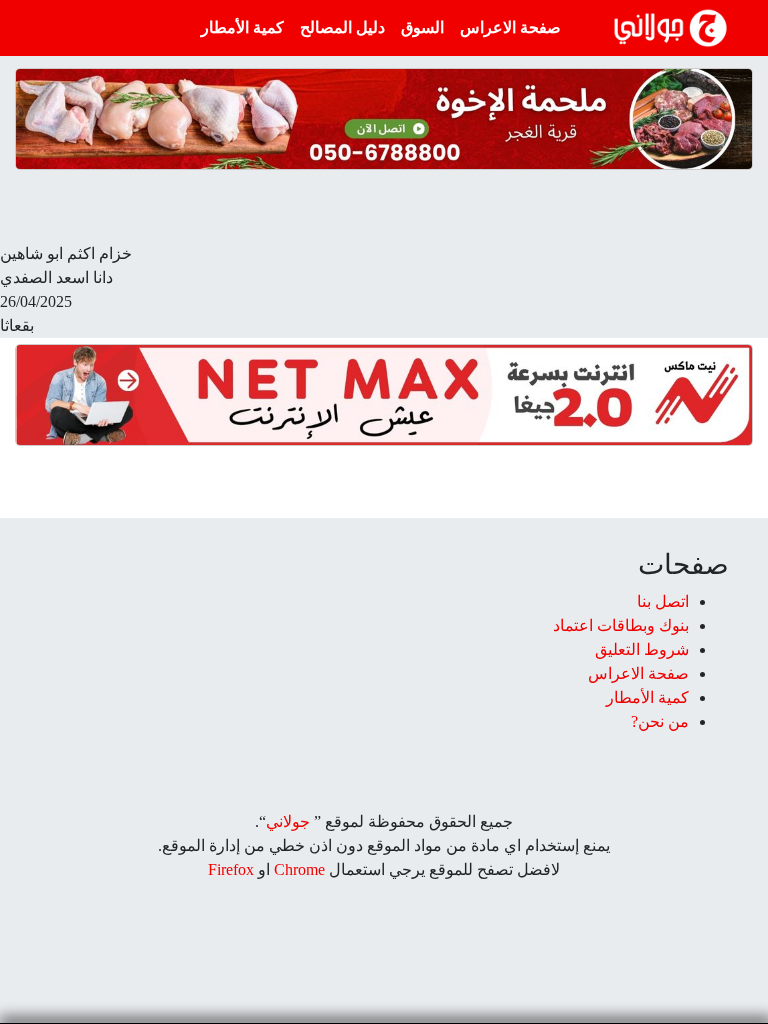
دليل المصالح (342, 27)
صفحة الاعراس (510, 27)
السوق (422, 27)
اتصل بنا (663, 601)
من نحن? (660, 721)
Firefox (231, 869)
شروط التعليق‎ (642, 649)
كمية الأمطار (242, 27)
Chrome (297, 869)
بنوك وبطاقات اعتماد (621, 625)
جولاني (288, 821)
